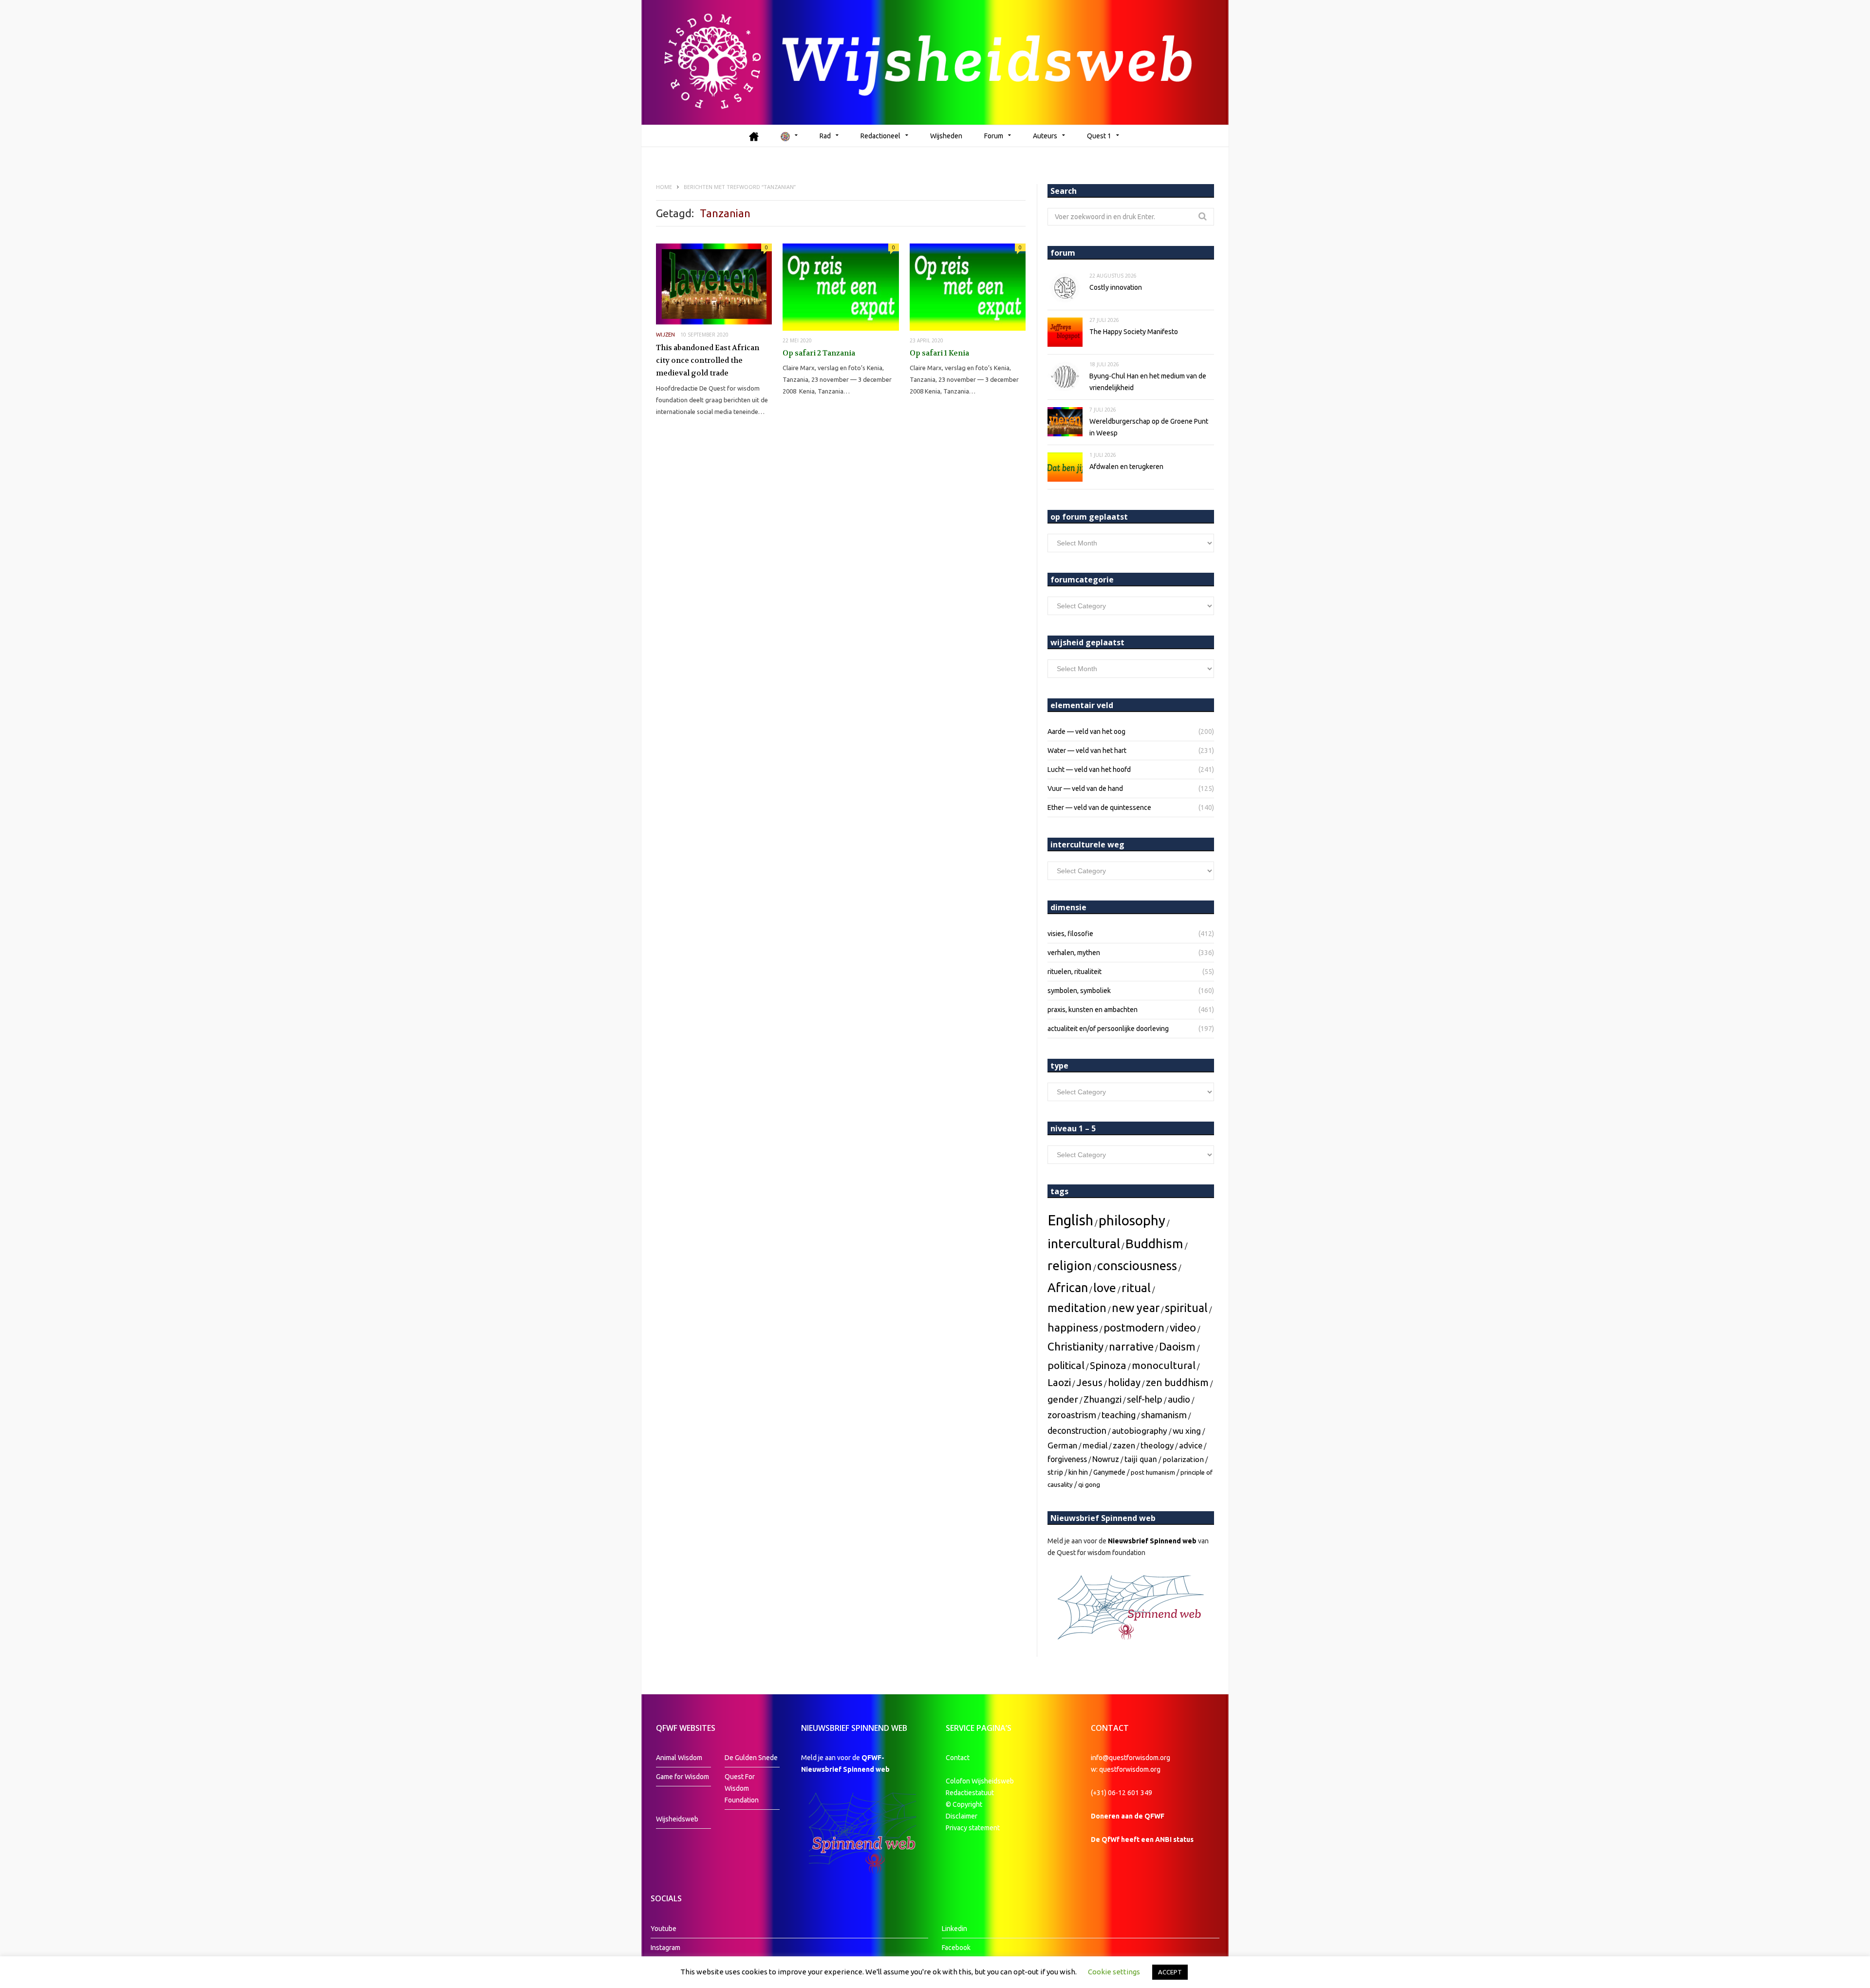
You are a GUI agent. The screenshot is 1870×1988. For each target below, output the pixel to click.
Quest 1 (1099, 136)
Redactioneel (880, 136)
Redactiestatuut (971, 1793)
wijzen (665, 335)
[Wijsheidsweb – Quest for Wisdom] (935, 62)
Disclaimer (962, 1816)
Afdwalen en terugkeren (1126, 467)
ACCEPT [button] (1170, 1972)
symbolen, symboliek (1079, 991)
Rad (825, 136)
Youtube (664, 1929)
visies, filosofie (1070, 934)
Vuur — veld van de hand (1085, 788)
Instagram (665, 1948)
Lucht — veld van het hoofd (1089, 769)
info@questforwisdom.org (1131, 1758)
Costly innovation (1116, 287)
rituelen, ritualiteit (1075, 972)
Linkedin (954, 1929)
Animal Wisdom (679, 1758)
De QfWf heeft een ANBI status (1142, 1839)
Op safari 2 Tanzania (819, 353)
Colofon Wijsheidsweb (980, 1781)
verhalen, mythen (1074, 953)
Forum (994, 136)
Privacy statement (973, 1828)
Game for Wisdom (683, 1777)
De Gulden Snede (751, 1758)
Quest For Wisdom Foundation (742, 1788)
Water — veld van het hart (1087, 750)
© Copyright (964, 1804)
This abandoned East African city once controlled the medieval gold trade (708, 360)
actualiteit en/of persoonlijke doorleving (1108, 1029)
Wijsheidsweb (677, 1819)
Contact (958, 1758)
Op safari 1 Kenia (939, 353)
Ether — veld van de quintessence (1099, 807)
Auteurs (1045, 136)
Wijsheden (946, 136)
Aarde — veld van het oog (1086, 731)
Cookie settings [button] (1114, 1972)
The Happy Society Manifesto (1134, 332)
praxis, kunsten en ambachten (1093, 1010)
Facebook (956, 1948)
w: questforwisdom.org (1126, 1769)
